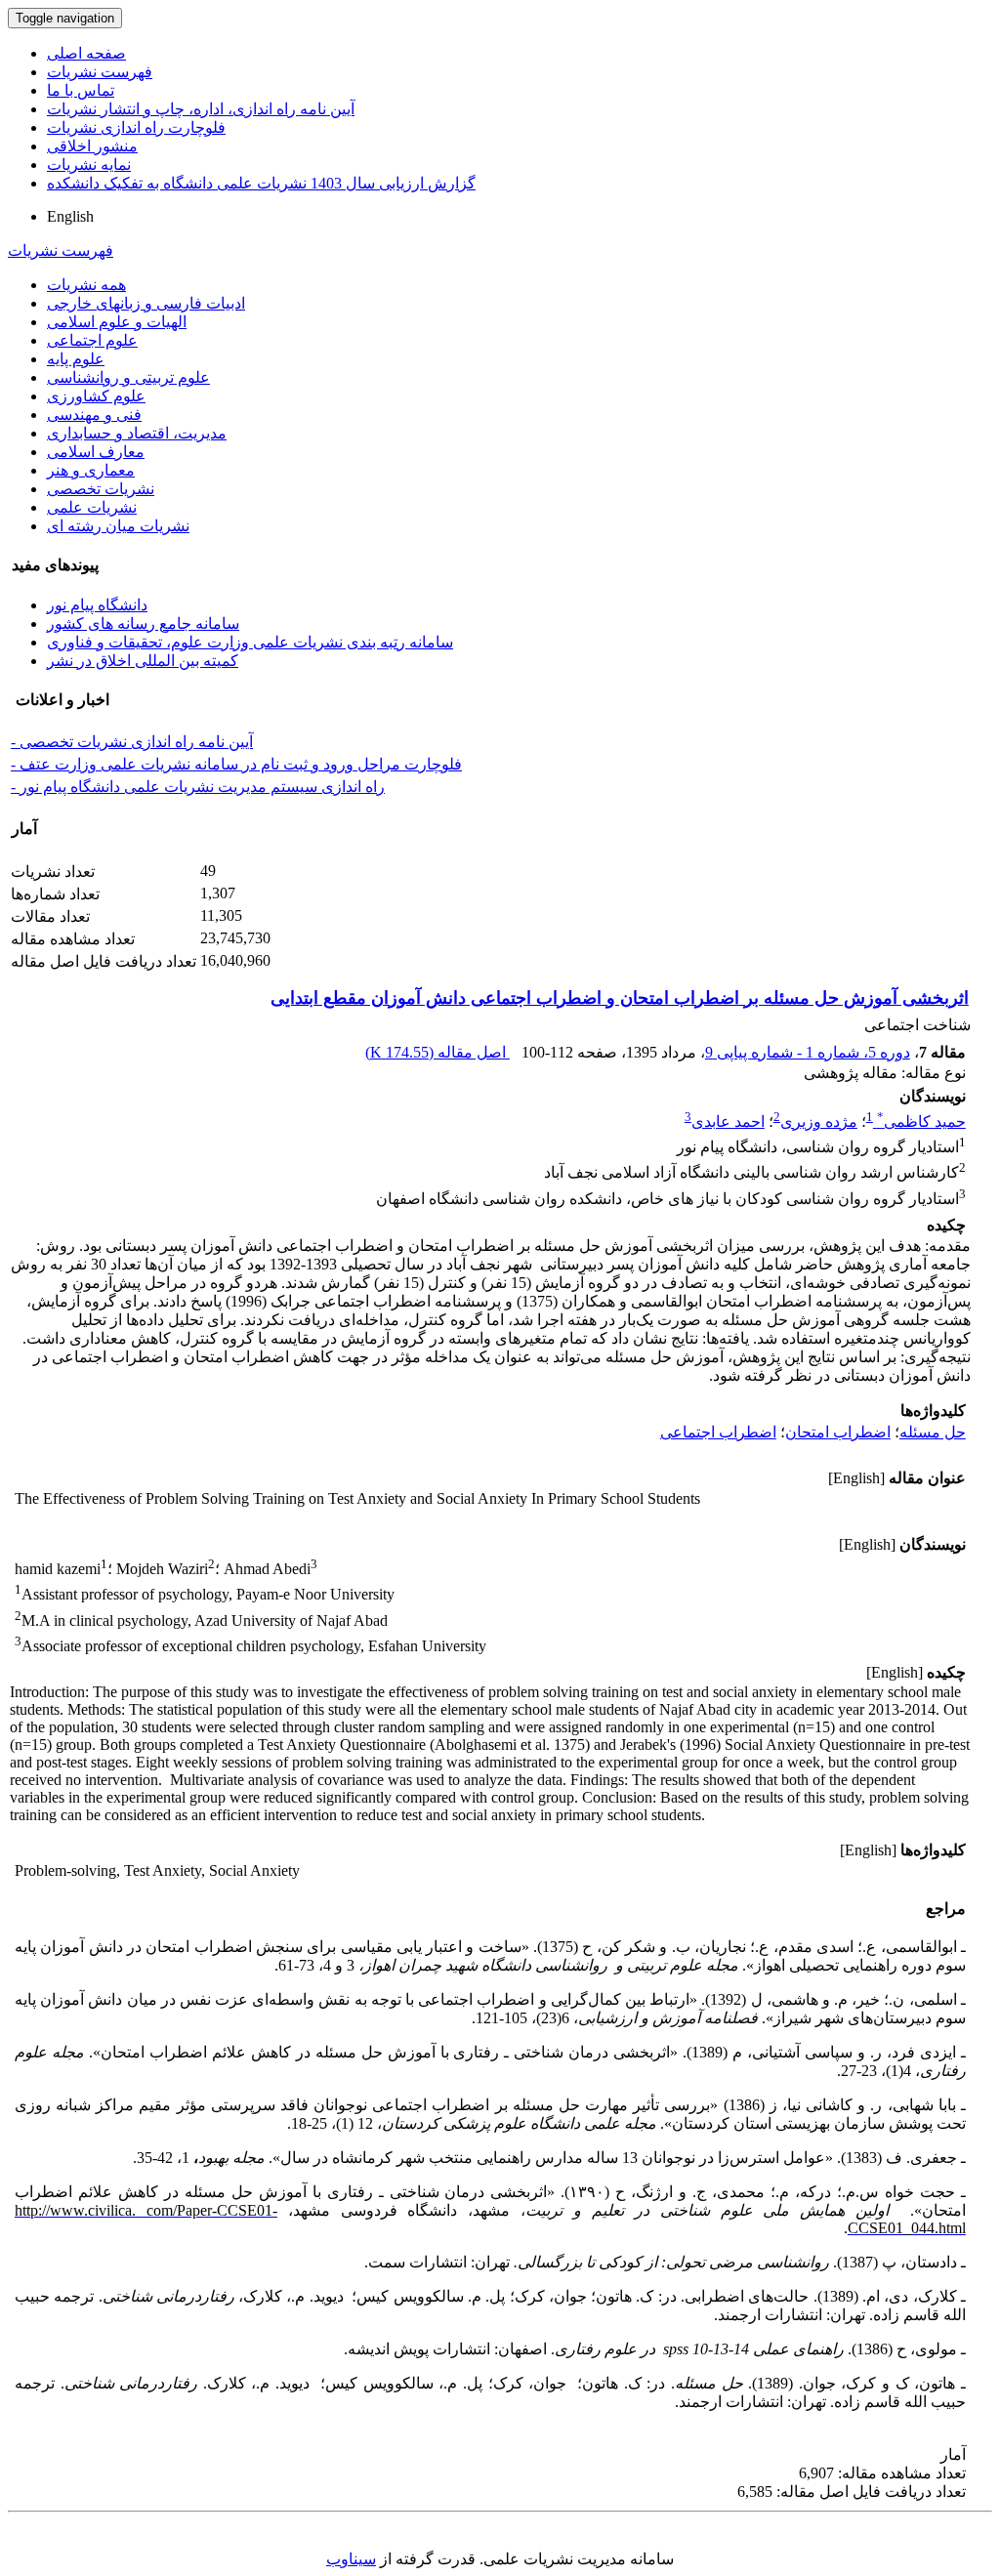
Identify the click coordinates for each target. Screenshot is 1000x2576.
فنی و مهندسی (94, 415)
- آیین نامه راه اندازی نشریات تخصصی (132, 742)
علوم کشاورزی (96, 396)
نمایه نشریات (89, 165)
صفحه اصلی (86, 53)
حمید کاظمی (921, 1122)
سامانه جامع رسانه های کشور (143, 623)
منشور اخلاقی (92, 146)
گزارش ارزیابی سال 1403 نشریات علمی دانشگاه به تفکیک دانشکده (261, 183)
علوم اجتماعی (92, 340)
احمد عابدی (728, 1122)
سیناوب (351, 2559)
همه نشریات (86, 285)
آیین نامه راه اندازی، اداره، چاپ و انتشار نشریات (201, 109)
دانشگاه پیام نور (97, 605)
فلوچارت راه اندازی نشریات (136, 127)
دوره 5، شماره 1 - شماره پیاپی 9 (808, 1052)
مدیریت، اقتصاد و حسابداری (137, 433)
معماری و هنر (91, 470)
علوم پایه (76, 359)
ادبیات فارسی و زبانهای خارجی (146, 303)
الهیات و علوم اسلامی (117, 322)
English (70, 216)
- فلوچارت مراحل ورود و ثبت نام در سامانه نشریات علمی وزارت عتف (236, 764)
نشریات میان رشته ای (118, 526)
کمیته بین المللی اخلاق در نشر (143, 661)
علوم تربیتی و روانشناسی (128, 377)
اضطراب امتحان (838, 1432)
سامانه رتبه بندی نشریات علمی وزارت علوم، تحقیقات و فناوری (250, 642)
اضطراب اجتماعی (718, 1432)
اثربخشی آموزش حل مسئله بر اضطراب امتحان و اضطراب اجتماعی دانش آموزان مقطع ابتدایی (620, 998)
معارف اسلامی (96, 452)
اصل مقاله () (437, 1052)
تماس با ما (81, 90)
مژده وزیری (819, 1122)
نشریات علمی (92, 507)
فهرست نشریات (100, 72)
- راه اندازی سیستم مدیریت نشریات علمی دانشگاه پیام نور (198, 787)
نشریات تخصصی (101, 489)
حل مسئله (933, 1432)
